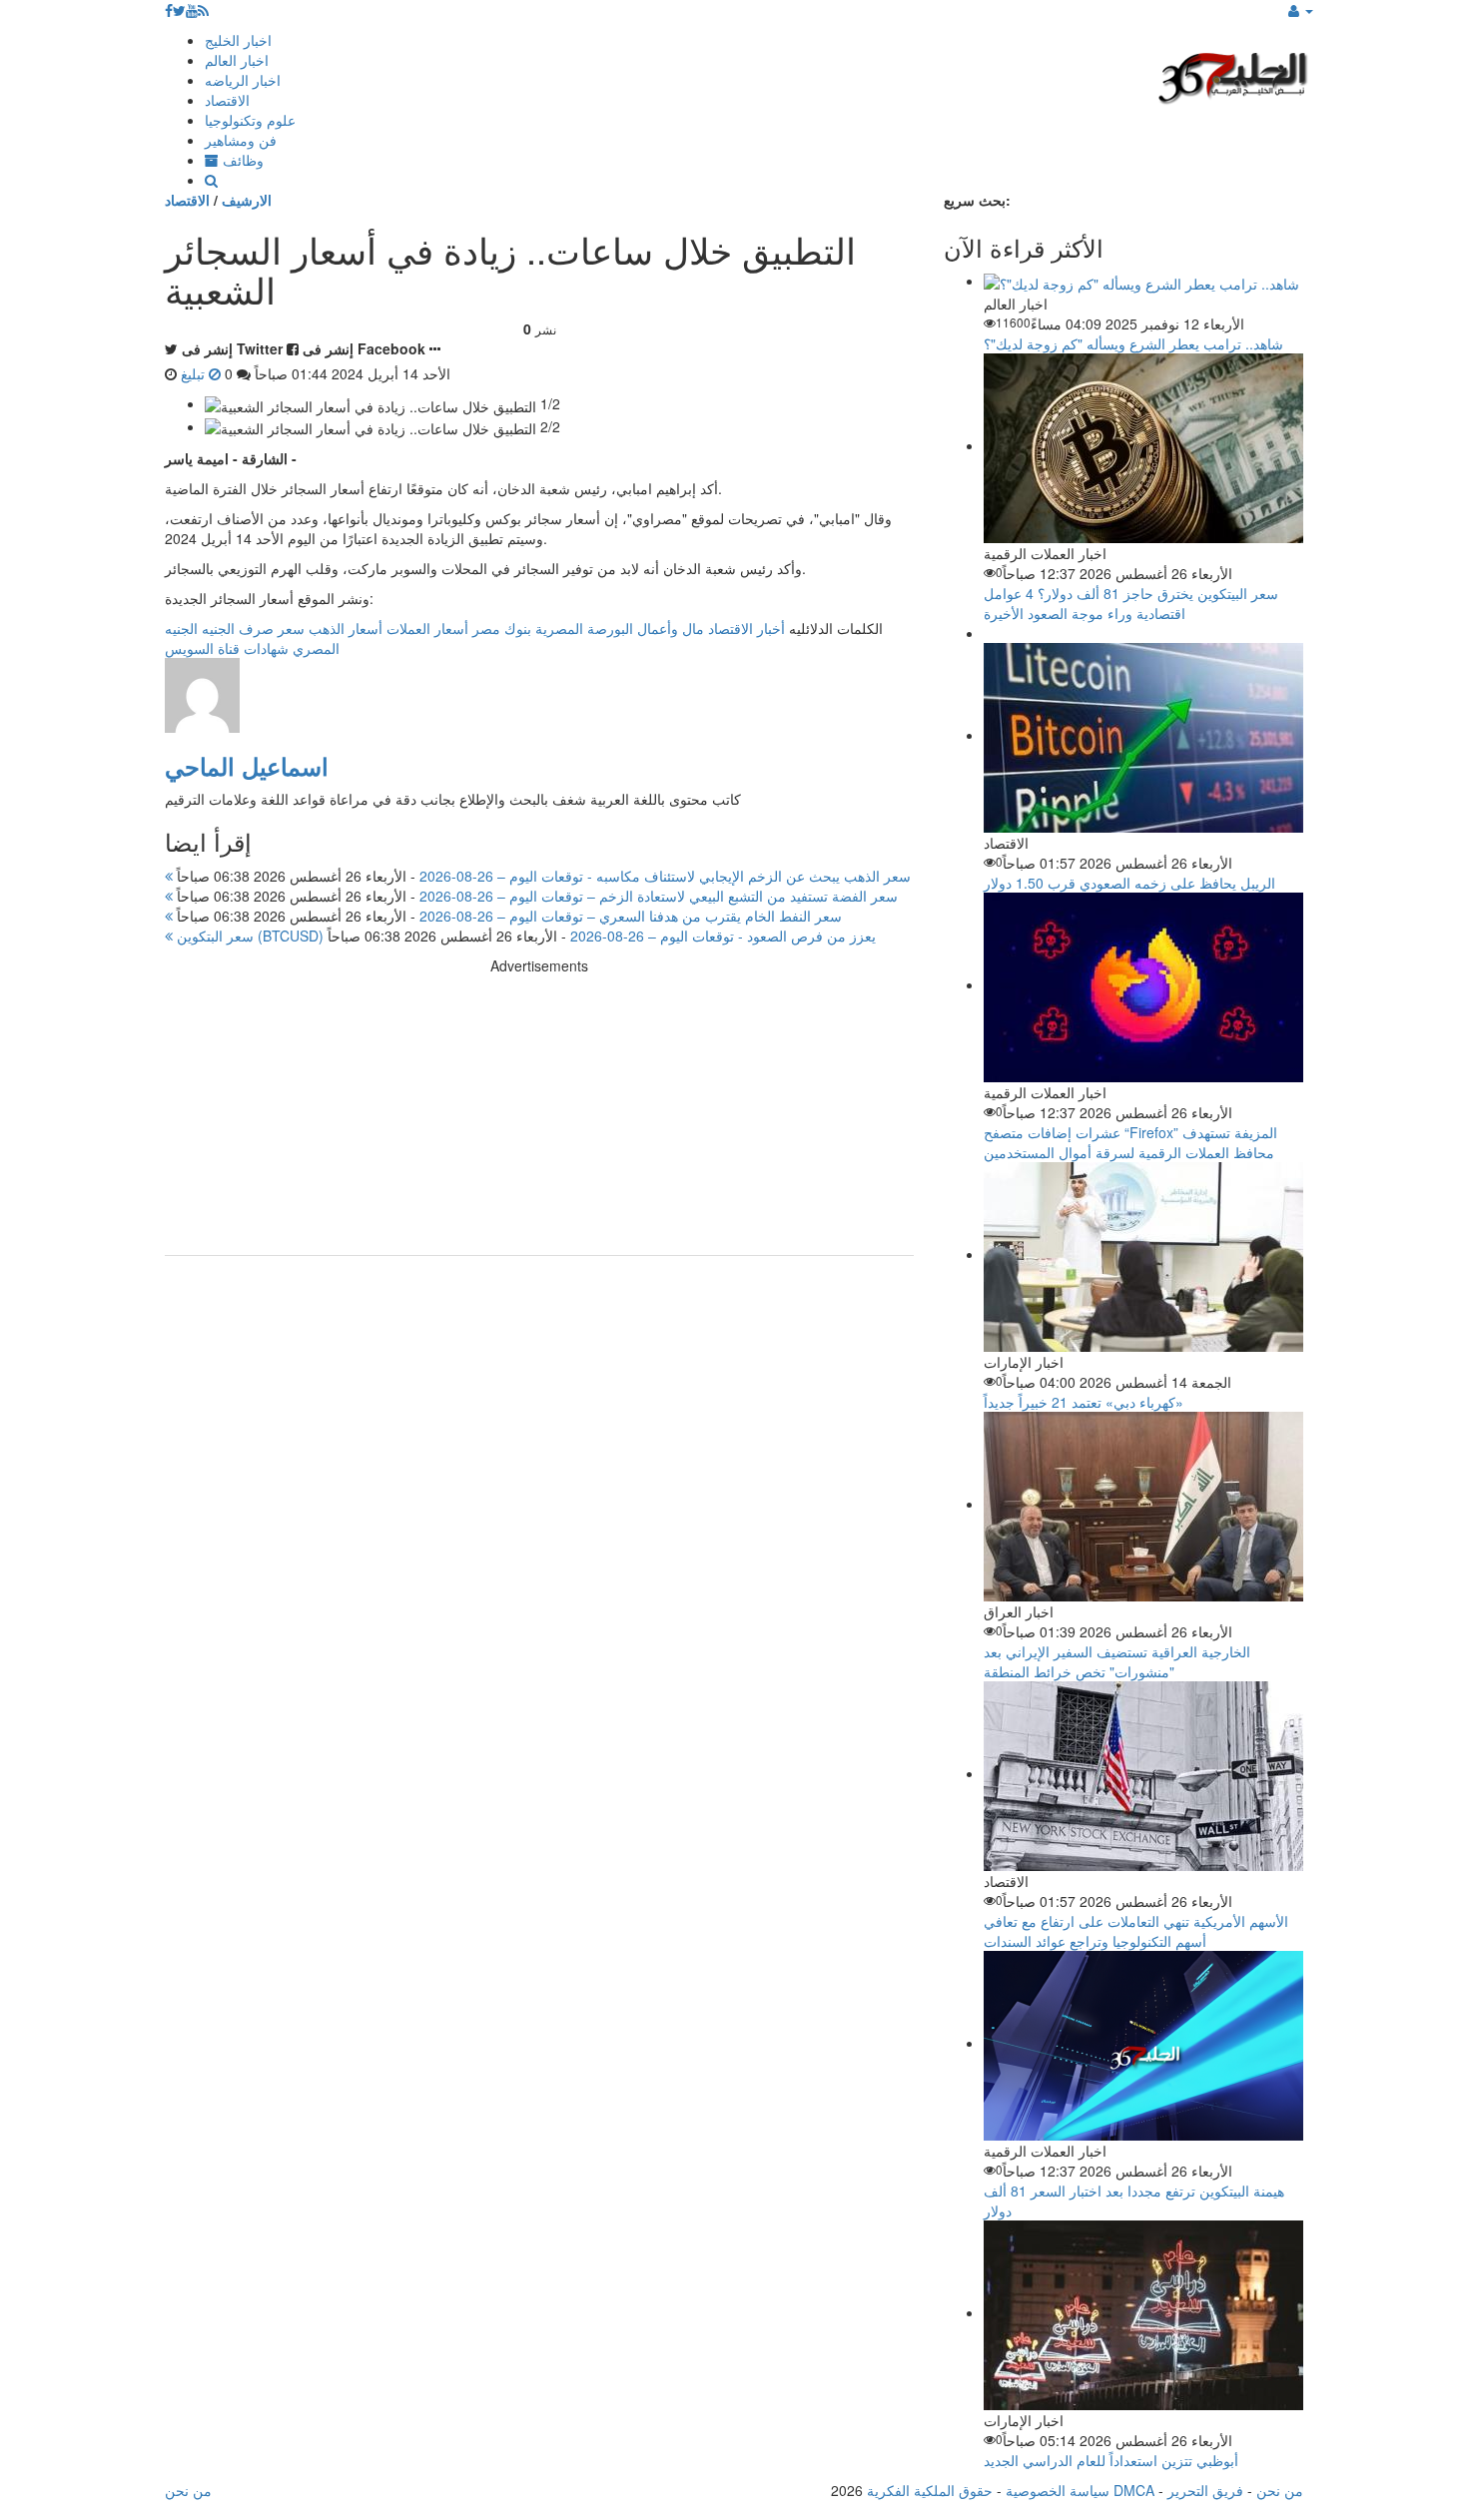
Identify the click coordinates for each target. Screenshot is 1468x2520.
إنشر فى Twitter (232, 348)
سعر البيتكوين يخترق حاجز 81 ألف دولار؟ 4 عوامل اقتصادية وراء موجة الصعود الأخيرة (1131, 603)
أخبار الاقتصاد (746, 628)
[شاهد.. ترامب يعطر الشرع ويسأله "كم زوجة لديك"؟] (1141, 281)
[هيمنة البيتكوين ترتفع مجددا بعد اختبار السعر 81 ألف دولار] (1143, 2043)
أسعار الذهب (346, 628)
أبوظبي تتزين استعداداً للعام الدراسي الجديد (1111, 2460)
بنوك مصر (502, 628)
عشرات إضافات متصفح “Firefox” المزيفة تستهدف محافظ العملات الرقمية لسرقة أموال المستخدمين (1130, 1142)
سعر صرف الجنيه (253, 628)
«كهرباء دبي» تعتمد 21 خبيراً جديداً (1084, 1402)
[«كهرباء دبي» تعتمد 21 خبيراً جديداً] (1143, 1254)
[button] (1301, 10)
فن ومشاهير (241, 140)
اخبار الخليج (238, 40)
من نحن (1280, 2490)
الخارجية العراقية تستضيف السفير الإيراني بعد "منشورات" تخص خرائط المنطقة (1117, 1661)
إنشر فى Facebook (364, 348)
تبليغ (195, 373)
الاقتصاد (227, 100)
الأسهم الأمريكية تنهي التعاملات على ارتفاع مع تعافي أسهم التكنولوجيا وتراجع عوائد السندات (1136, 1931)
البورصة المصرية (584, 628)
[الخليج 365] (1233, 75)
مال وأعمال (671, 628)
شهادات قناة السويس (227, 648)
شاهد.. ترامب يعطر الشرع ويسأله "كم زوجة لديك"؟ (1133, 343)
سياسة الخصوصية (1058, 2490)
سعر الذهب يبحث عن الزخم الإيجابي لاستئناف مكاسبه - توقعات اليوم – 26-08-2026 (542, 876)
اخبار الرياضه (243, 80)
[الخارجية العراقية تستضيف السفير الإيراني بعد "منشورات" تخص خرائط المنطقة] (1143, 1504)
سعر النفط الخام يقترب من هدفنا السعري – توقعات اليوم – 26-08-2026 (507, 916)
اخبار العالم (237, 60)
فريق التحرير (1205, 2490)
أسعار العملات (427, 628)
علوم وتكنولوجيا (250, 120)
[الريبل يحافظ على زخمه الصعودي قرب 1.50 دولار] (1143, 735)
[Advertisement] (539, 1115)
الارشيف (247, 200)
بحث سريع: (977, 200)
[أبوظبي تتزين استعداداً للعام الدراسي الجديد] (1143, 2312)
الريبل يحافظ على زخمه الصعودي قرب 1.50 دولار (1129, 883)
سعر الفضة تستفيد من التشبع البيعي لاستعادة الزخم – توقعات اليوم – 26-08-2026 (535, 896)
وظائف (241, 160)
